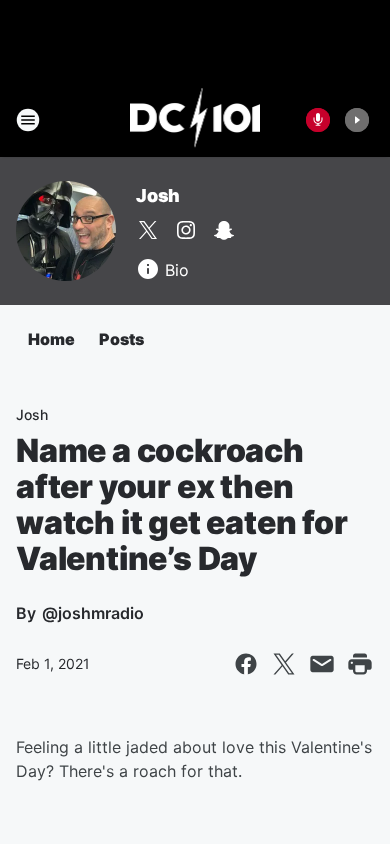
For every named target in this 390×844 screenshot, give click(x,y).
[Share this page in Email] (322, 664)
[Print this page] (360, 664)
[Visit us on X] (148, 230)
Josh (158, 195)
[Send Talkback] (318, 120)
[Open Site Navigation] (28, 120)
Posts (121, 339)
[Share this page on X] (284, 664)
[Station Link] (195, 120)
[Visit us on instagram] (186, 230)
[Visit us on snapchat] (224, 230)
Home (51, 339)
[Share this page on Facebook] (246, 664)
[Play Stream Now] (357, 120)
